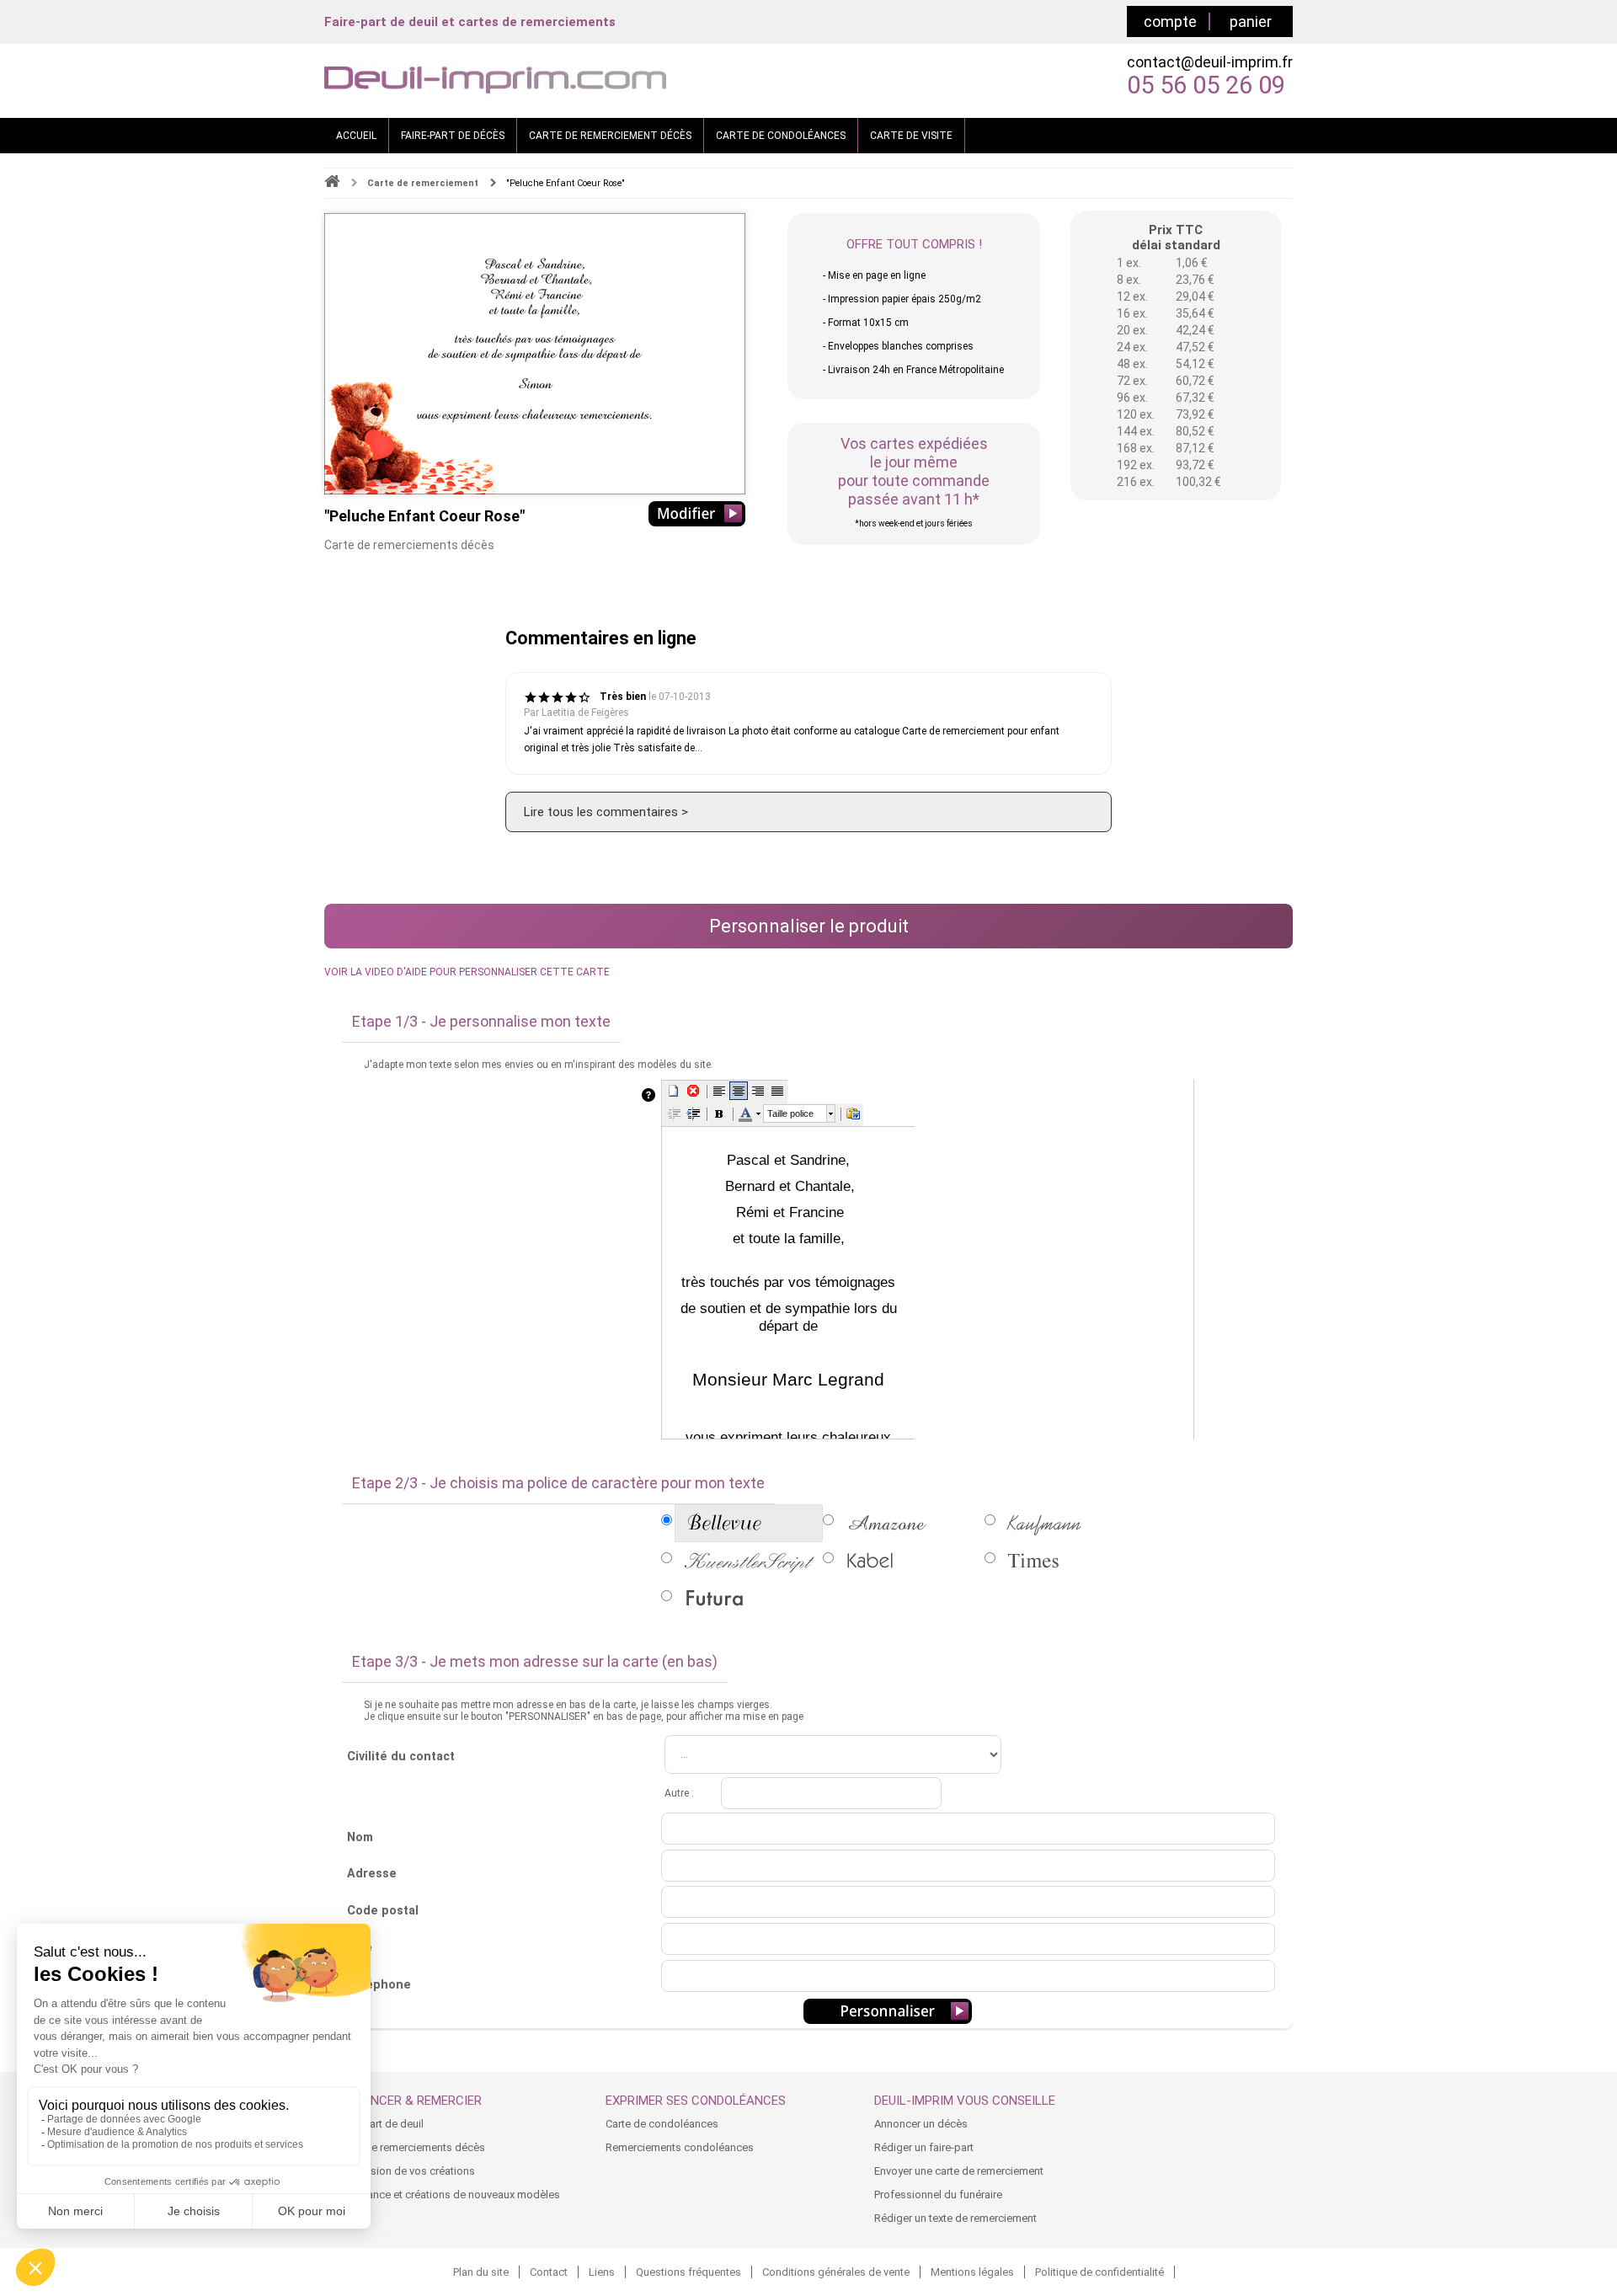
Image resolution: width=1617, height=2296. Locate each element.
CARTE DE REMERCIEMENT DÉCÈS (610, 136)
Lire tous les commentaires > (606, 812)
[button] (674, 1091)
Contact (549, 2272)
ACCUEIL (356, 136)
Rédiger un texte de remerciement (955, 2218)
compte (1170, 21)
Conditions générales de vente (836, 2272)
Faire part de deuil (380, 2124)
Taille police (790, 1113)
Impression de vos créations (406, 2171)
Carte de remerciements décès (411, 2147)
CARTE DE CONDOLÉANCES (781, 136)
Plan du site (481, 2272)
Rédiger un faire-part (924, 2147)
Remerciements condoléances (680, 2147)
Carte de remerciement (423, 183)
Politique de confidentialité (1099, 2272)
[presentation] (800, 1113)
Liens (602, 2272)
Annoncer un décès (921, 2124)
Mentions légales (972, 2272)
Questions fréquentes (688, 2272)
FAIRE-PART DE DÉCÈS (453, 136)
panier (1251, 21)
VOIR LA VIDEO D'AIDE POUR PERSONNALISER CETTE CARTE (467, 972)
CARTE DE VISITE (911, 136)
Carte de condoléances (662, 2124)
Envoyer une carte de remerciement (959, 2171)
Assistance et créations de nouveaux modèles (448, 2195)
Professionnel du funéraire (938, 2195)
